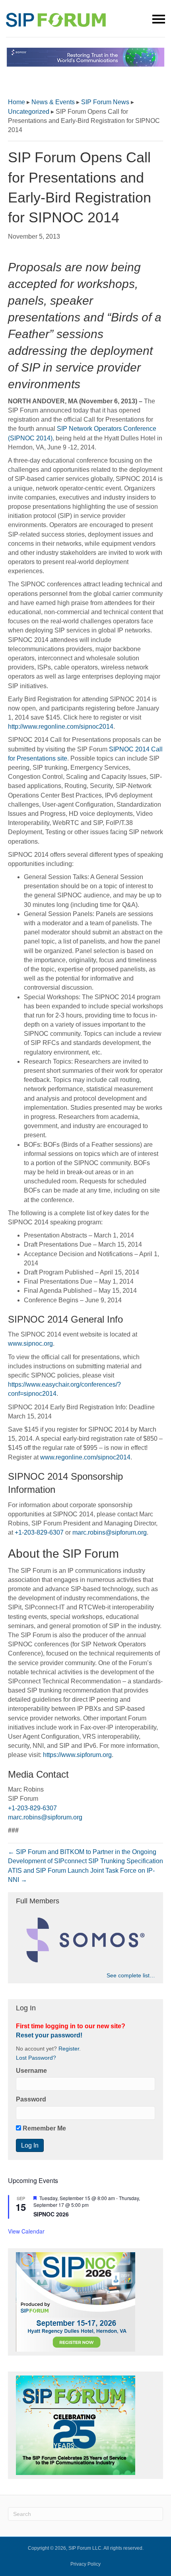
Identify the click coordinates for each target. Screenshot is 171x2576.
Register (69, 2049)
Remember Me (44, 2128)
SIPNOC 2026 (51, 2214)
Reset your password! (49, 2035)
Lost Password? (36, 2058)
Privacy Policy (85, 2564)
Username (31, 2071)
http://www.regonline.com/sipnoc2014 (61, 727)
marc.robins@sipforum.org (110, 1532)
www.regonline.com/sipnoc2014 (85, 1457)
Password (31, 2099)
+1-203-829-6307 (39, 1532)
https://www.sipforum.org (77, 1755)
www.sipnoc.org (30, 1343)
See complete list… (131, 1975)
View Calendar (26, 2231)
